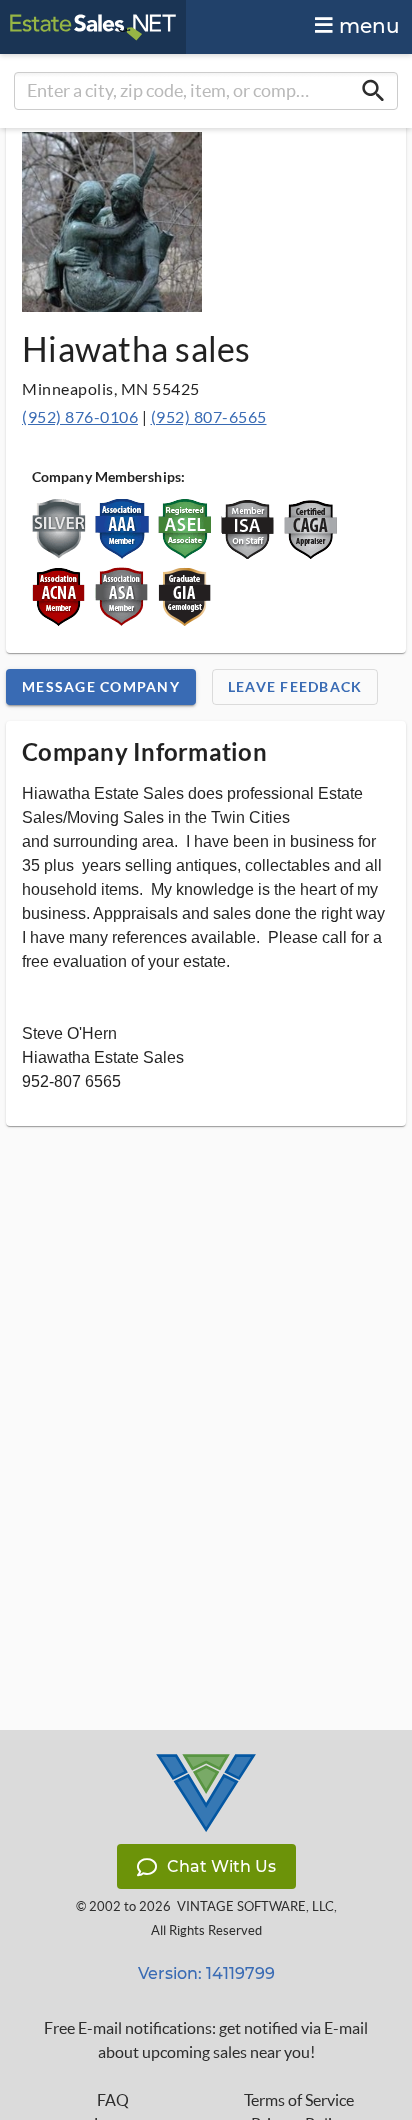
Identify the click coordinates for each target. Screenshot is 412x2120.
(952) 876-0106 (80, 416)
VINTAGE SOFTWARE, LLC (255, 1906)
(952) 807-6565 (209, 416)
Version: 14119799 (206, 1973)
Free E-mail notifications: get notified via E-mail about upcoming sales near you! (206, 2040)
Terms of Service (299, 2100)
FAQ (113, 2100)
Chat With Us (221, 1866)
